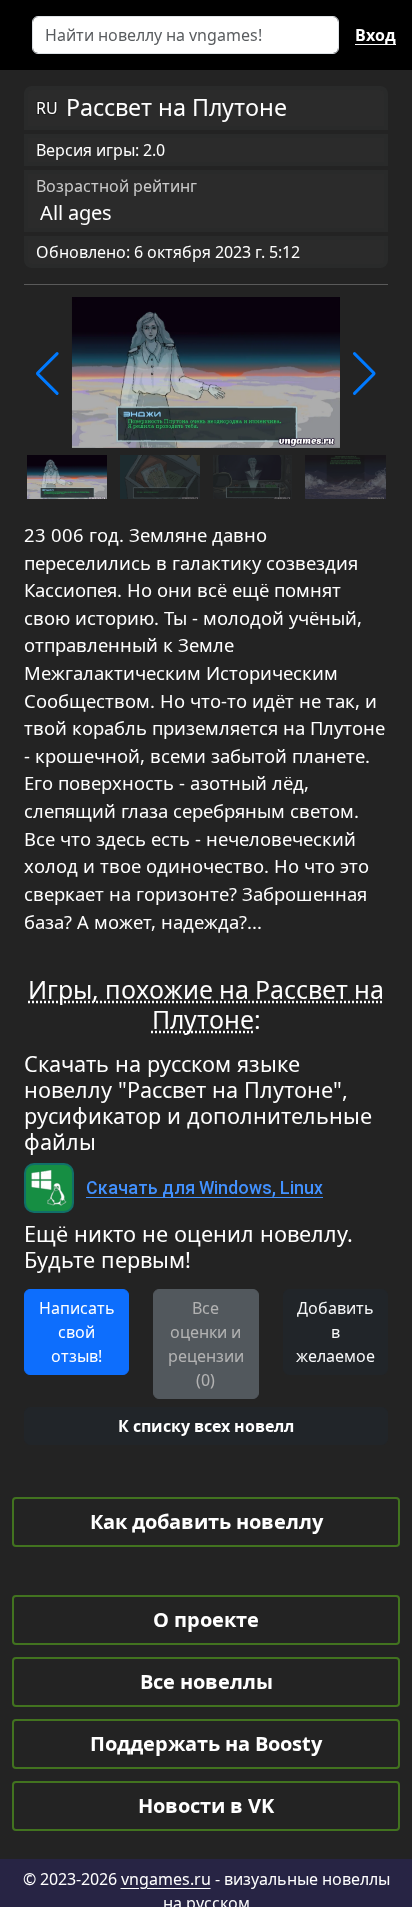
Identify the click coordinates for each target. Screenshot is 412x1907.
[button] (47, 374)
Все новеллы (206, 1681)
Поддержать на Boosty (206, 1743)
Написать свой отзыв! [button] (77, 1332)
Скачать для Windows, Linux (204, 1188)
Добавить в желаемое (335, 1332)
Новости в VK (206, 1805)
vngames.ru (166, 1879)
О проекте (206, 1619)
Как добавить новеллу (206, 1521)
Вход (375, 35)
